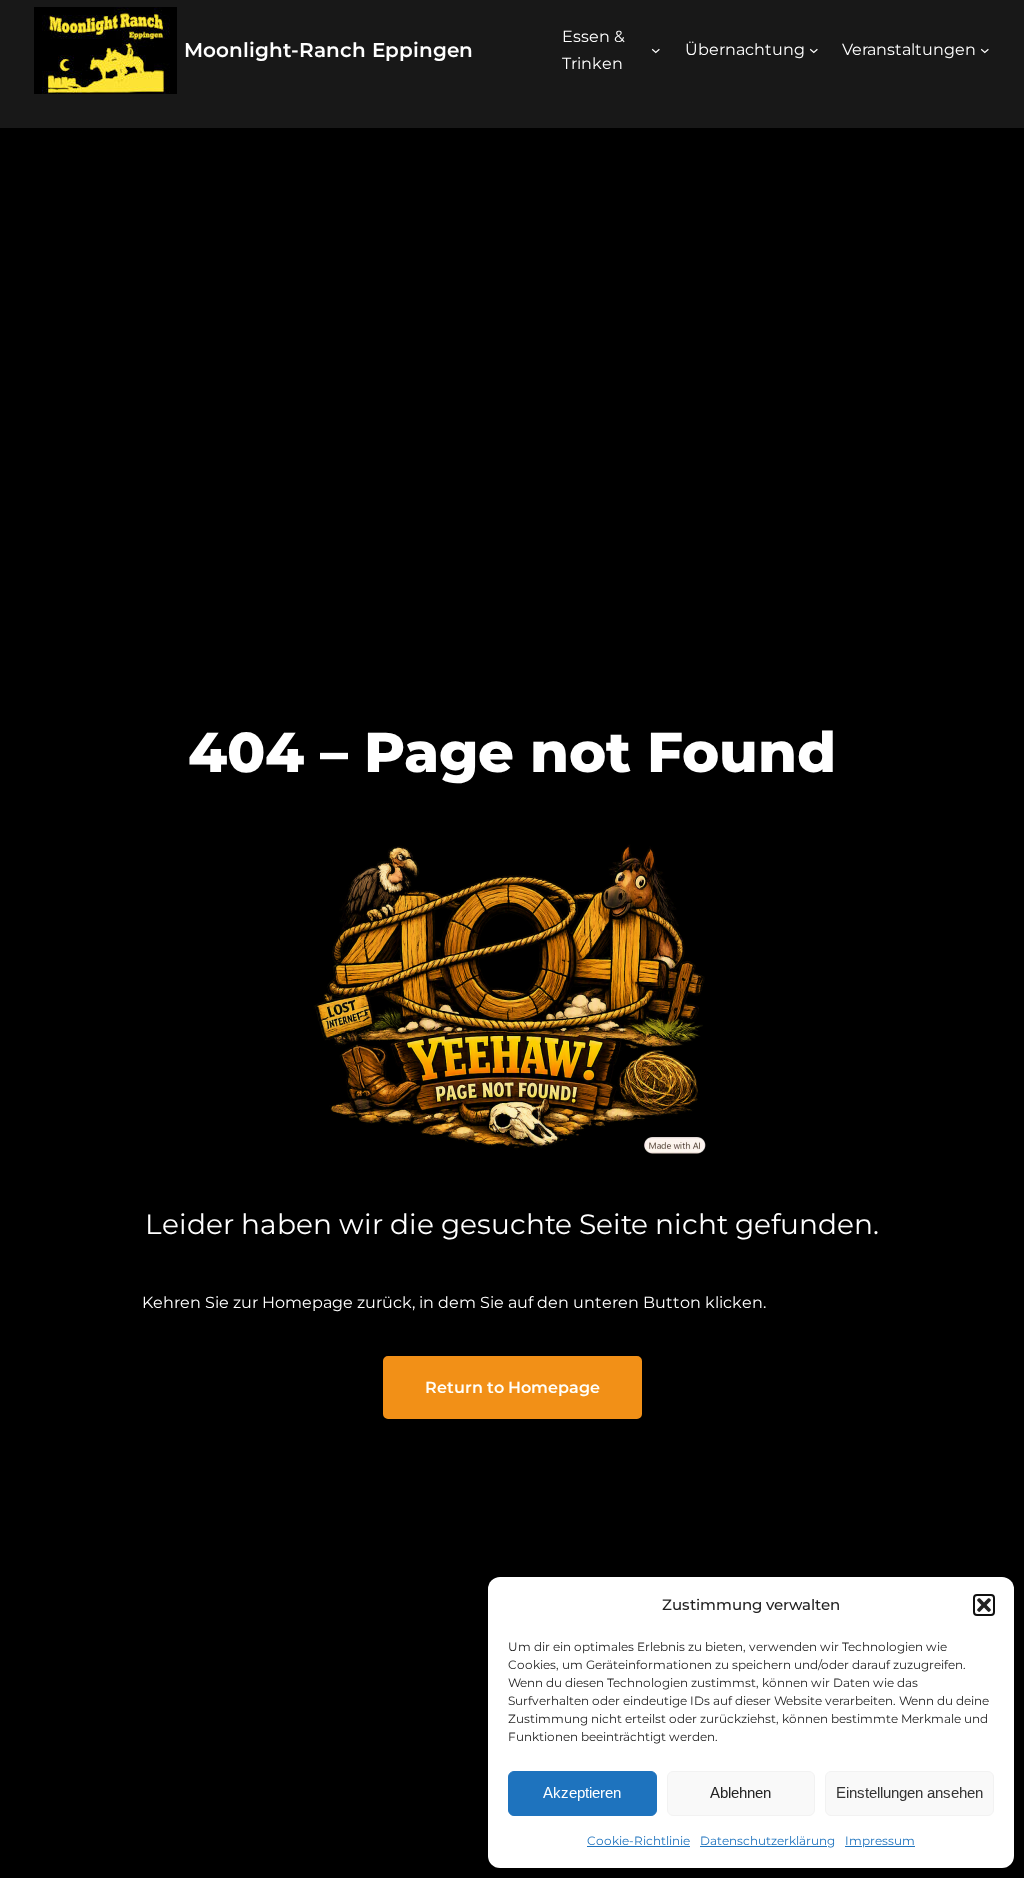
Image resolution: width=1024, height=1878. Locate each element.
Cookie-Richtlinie (638, 1840)
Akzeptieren (582, 1792)
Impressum (880, 1840)
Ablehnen (740, 1792)
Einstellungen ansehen (909, 1792)
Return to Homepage (512, 1387)
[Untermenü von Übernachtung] (814, 50)
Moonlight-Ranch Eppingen (328, 50)
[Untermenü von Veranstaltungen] (985, 50)
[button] (984, 1605)
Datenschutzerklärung (767, 1840)
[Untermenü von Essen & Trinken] (656, 50)
